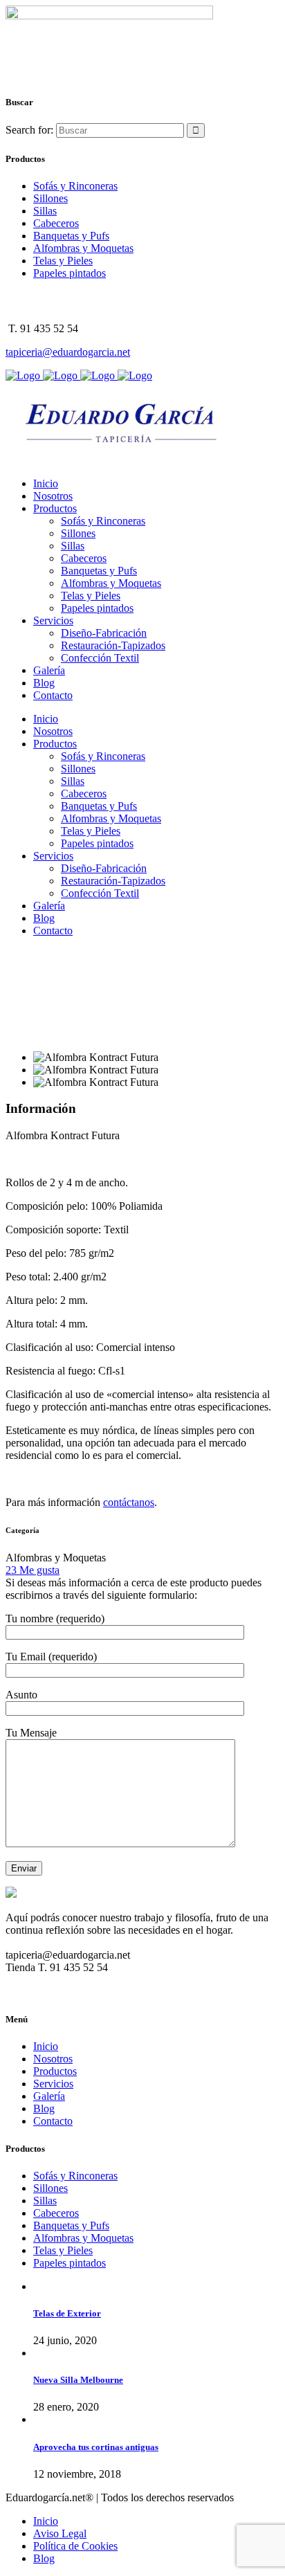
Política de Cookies (75, 2546)
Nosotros (53, 2059)
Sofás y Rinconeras (75, 186)
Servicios (53, 2084)
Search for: (29, 130)
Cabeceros (56, 223)
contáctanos (129, 1502)
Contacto (53, 2121)
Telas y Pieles (63, 261)
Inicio (46, 2046)
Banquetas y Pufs (71, 236)
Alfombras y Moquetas (83, 248)
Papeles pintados (70, 273)
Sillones (50, 198)
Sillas (45, 211)
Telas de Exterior (67, 2313)
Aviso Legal (60, 2533)
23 (33, 1570)
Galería (49, 2096)
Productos (55, 2071)
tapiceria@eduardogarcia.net (68, 352)
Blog (44, 2108)
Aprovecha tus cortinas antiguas (96, 2447)
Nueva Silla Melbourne (78, 2380)
